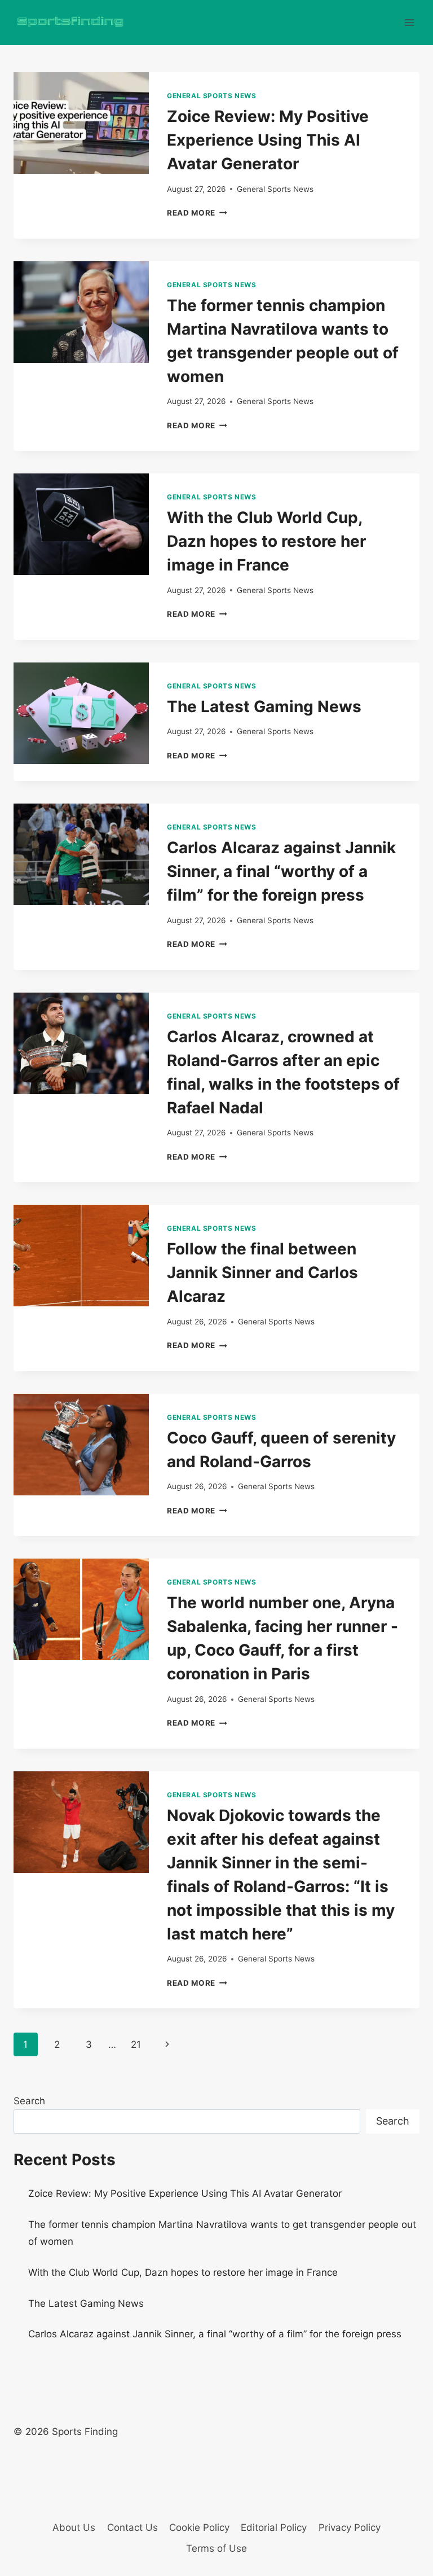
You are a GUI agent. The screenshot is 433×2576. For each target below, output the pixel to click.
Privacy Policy (350, 2527)
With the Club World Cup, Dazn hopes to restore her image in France (266, 541)
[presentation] (81, 123)
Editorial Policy (274, 2527)
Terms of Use (216, 2548)
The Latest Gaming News (264, 706)
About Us (74, 2527)
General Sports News (211, 96)
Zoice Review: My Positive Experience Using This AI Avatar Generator (268, 140)
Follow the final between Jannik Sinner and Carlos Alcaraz (262, 1272)
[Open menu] (409, 22)
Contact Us (132, 2527)
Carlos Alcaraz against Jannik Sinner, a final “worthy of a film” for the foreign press (281, 871)
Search (29, 2101)
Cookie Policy (199, 2527)
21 (136, 2044)
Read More (197, 213)
